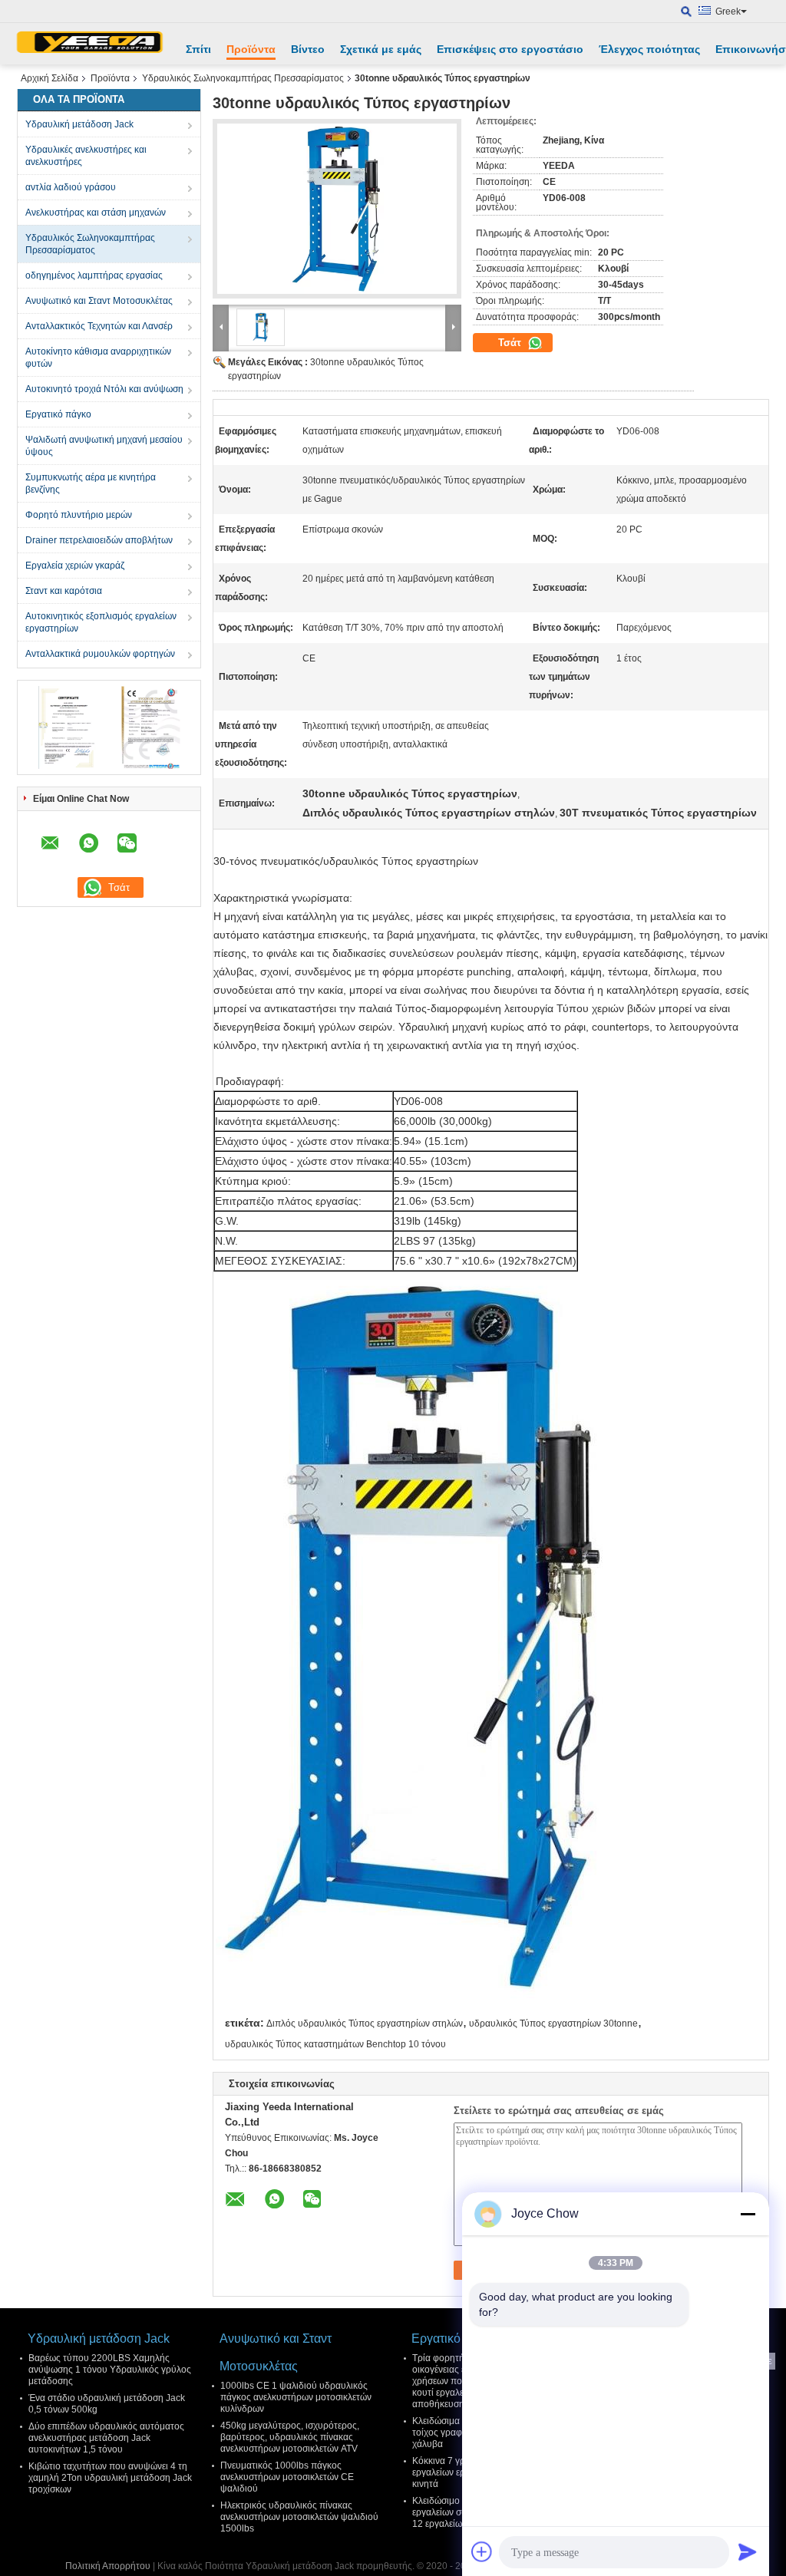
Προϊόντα (251, 49)
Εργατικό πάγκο (58, 414)
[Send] (748, 2551)
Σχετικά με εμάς (381, 49)
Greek (728, 12)
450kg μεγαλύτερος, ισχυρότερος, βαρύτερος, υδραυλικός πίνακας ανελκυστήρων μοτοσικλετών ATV (290, 2437)
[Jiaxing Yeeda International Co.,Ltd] (90, 44)
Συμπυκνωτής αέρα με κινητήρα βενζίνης (91, 483)
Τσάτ (511, 343)
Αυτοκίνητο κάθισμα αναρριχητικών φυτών (98, 358)
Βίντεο (308, 49)
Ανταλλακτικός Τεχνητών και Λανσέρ (99, 326)
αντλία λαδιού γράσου (71, 187)
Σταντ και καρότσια (64, 591)
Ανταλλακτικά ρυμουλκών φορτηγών (100, 654)
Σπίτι (198, 49)
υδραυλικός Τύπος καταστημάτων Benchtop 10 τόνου (335, 2044)
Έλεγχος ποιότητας (649, 49)
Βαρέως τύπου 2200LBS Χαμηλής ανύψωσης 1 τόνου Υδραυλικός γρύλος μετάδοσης (110, 2370)
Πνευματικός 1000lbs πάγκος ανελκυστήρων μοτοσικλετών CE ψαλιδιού (287, 2477)
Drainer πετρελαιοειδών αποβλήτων (99, 540)
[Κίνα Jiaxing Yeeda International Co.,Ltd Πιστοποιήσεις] (67, 727)
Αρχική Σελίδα (50, 78)
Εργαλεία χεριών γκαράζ (75, 566)
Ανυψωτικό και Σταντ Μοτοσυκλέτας (99, 301)
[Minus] (748, 2214)
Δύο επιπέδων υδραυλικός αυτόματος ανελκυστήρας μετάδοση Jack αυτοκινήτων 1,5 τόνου (106, 2438)
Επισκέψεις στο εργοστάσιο (510, 49)
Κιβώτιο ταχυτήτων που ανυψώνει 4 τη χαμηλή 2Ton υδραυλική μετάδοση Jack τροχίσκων (110, 2478)
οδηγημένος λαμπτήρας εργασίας (94, 275)
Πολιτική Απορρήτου (108, 2566)
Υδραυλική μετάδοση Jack (79, 124)
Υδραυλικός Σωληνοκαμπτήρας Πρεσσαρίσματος (243, 78)
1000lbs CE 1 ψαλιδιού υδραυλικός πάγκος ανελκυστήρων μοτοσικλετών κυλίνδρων (296, 2397)
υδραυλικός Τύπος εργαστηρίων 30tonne (553, 2024)
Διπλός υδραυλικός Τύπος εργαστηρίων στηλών (365, 2024)
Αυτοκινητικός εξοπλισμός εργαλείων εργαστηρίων (101, 622)
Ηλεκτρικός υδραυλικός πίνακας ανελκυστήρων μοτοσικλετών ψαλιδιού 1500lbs (299, 2517)
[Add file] (482, 2551)
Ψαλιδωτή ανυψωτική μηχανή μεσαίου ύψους (104, 446)
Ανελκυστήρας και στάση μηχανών (96, 213)
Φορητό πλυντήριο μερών (79, 515)
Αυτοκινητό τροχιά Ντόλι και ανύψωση (104, 389)
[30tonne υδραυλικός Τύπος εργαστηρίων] (337, 209)
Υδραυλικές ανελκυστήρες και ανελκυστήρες (86, 156)
